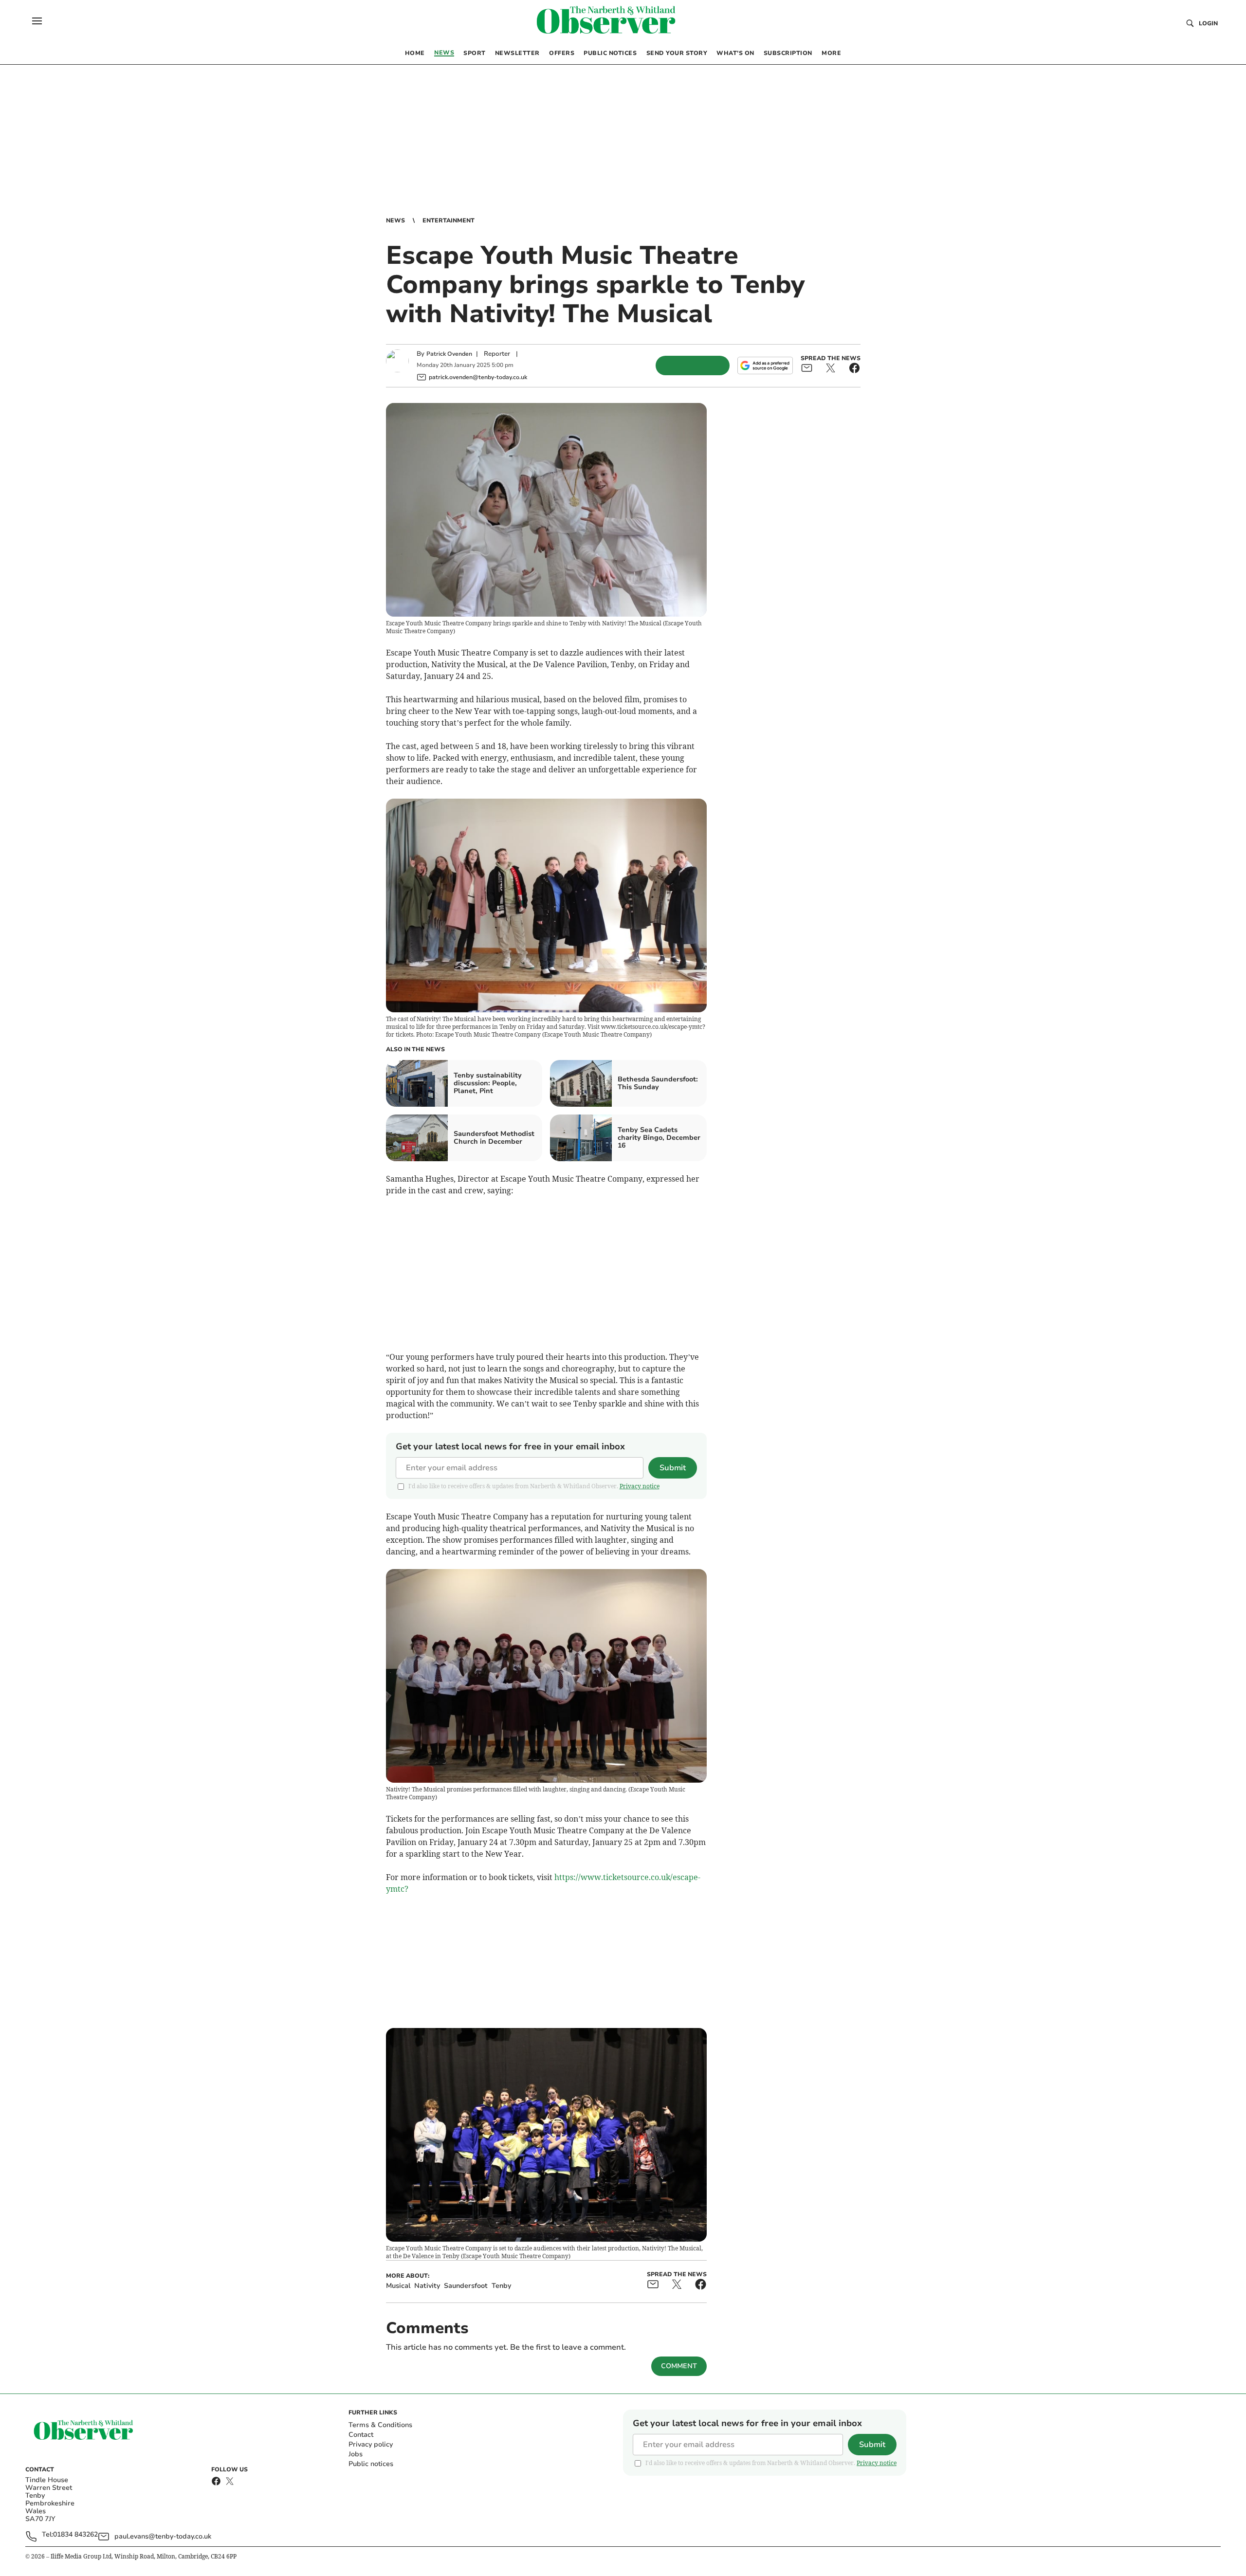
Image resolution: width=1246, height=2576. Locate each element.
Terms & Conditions (380, 2425)
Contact (361, 2435)
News (395, 220)
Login (1208, 23)
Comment (679, 2366)
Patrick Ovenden (449, 354)
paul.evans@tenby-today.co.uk (163, 2536)
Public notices (371, 2464)
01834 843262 (75, 2535)
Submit (673, 1468)
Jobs (356, 2454)
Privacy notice (640, 1486)
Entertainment (449, 220)
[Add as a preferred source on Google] (765, 365)
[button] (37, 21)
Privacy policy (371, 2444)
